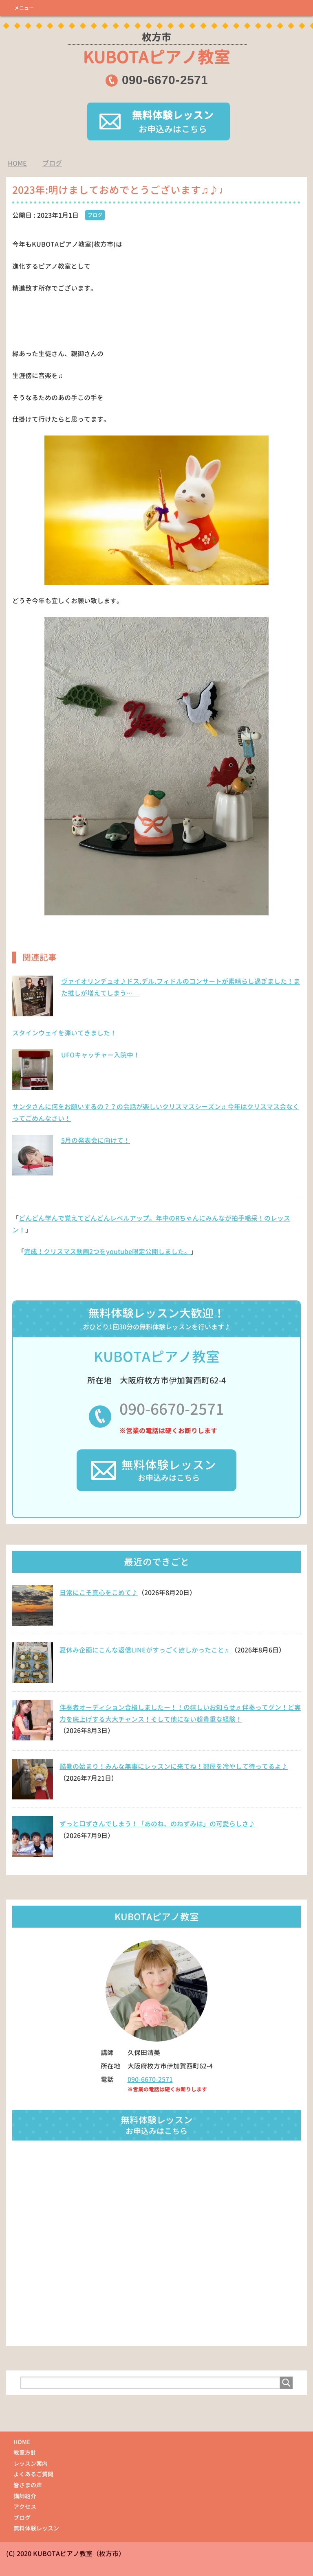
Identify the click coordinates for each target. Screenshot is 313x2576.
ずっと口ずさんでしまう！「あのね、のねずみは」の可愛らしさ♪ (157, 1824)
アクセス (25, 2507)
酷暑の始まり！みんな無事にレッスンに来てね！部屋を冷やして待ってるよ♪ (174, 1766)
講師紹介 (25, 2496)
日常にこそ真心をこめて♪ (99, 1593)
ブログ (95, 215)
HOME (22, 2442)
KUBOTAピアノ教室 (157, 49)
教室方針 (25, 2452)
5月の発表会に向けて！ (96, 1140)
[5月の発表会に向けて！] (33, 1171)
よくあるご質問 (33, 2474)
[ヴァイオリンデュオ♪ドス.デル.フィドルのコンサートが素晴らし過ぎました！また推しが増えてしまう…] (33, 1012)
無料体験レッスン (36, 2528)
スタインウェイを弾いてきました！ (64, 1033)
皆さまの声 (28, 2485)
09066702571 (165, 80)
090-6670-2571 (172, 1409)
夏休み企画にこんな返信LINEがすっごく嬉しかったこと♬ (145, 1650)
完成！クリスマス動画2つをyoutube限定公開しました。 (107, 1252)
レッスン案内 (31, 2463)
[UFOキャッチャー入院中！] (33, 1086)
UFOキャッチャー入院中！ (100, 1055)
